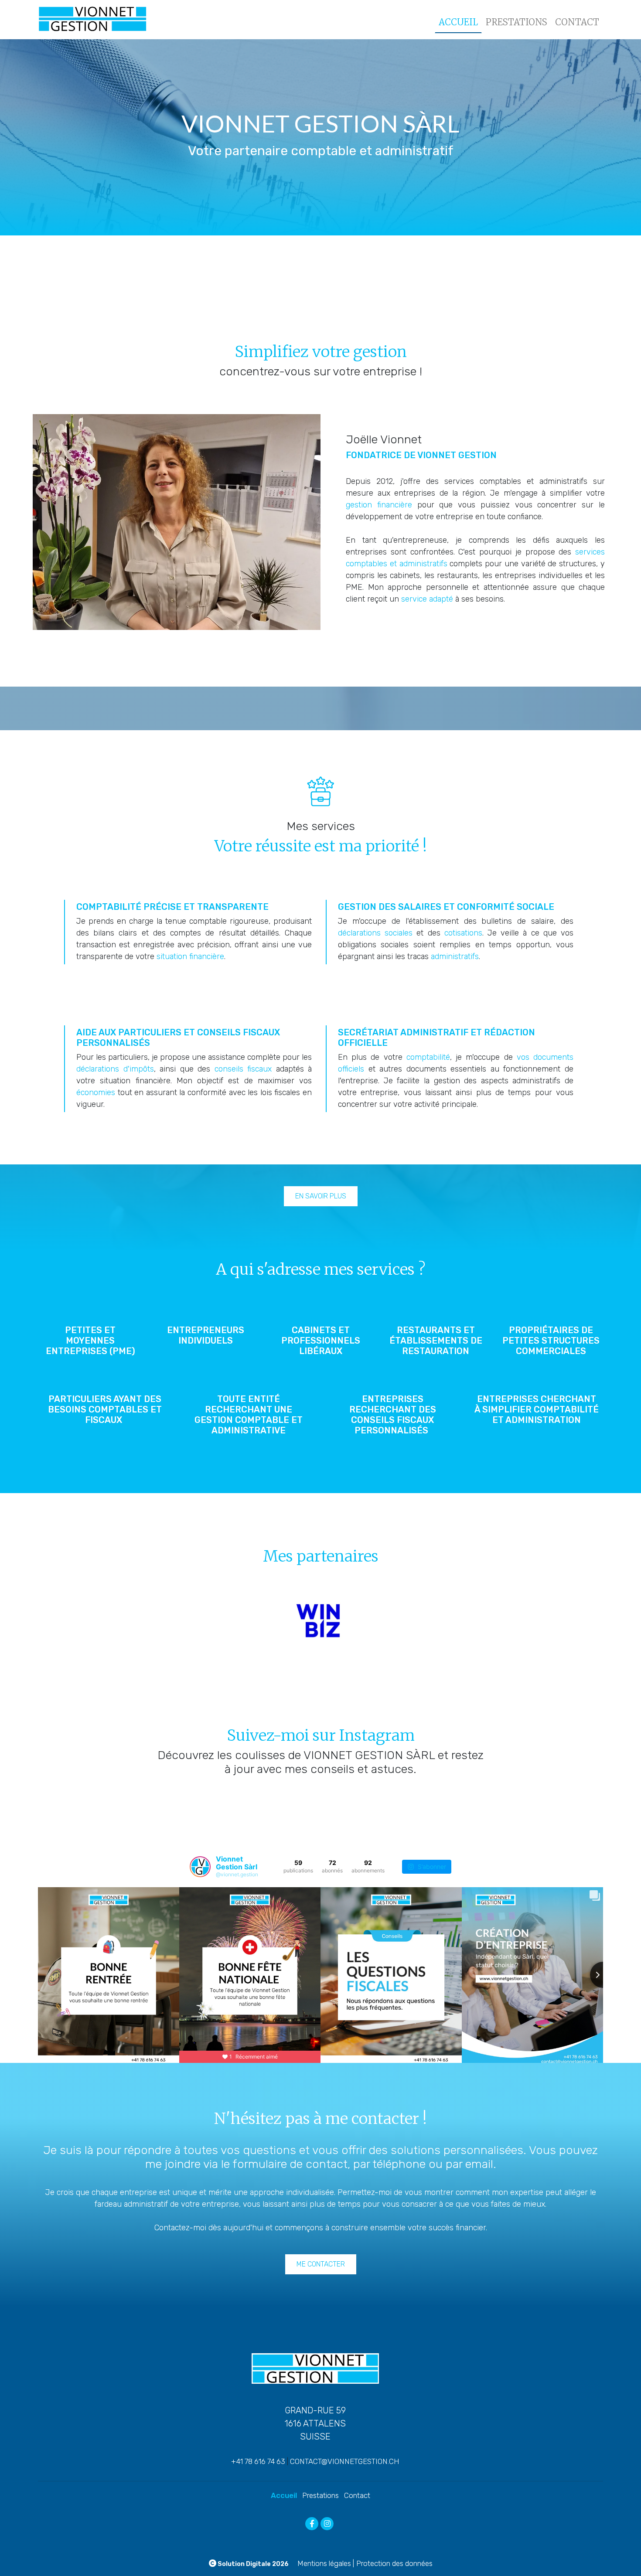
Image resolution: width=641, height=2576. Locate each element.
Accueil (458, 22)
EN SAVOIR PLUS (321, 1196)
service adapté (427, 599)
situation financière (190, 956)
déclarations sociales (375, 933)
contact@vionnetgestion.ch (345, 2461)
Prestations (517, 22)
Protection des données (394, 2563)
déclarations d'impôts (115, 1069)
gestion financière (379, 505)
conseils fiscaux (243, 1069)
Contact (577, 22)
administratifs (455, 956)
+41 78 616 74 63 (258, 2461)
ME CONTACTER (321, 2264)
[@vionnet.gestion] (200, 1867)
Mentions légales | (326, 2563)
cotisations (463, 933)
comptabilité (428, 1057)
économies (96, 1092)
